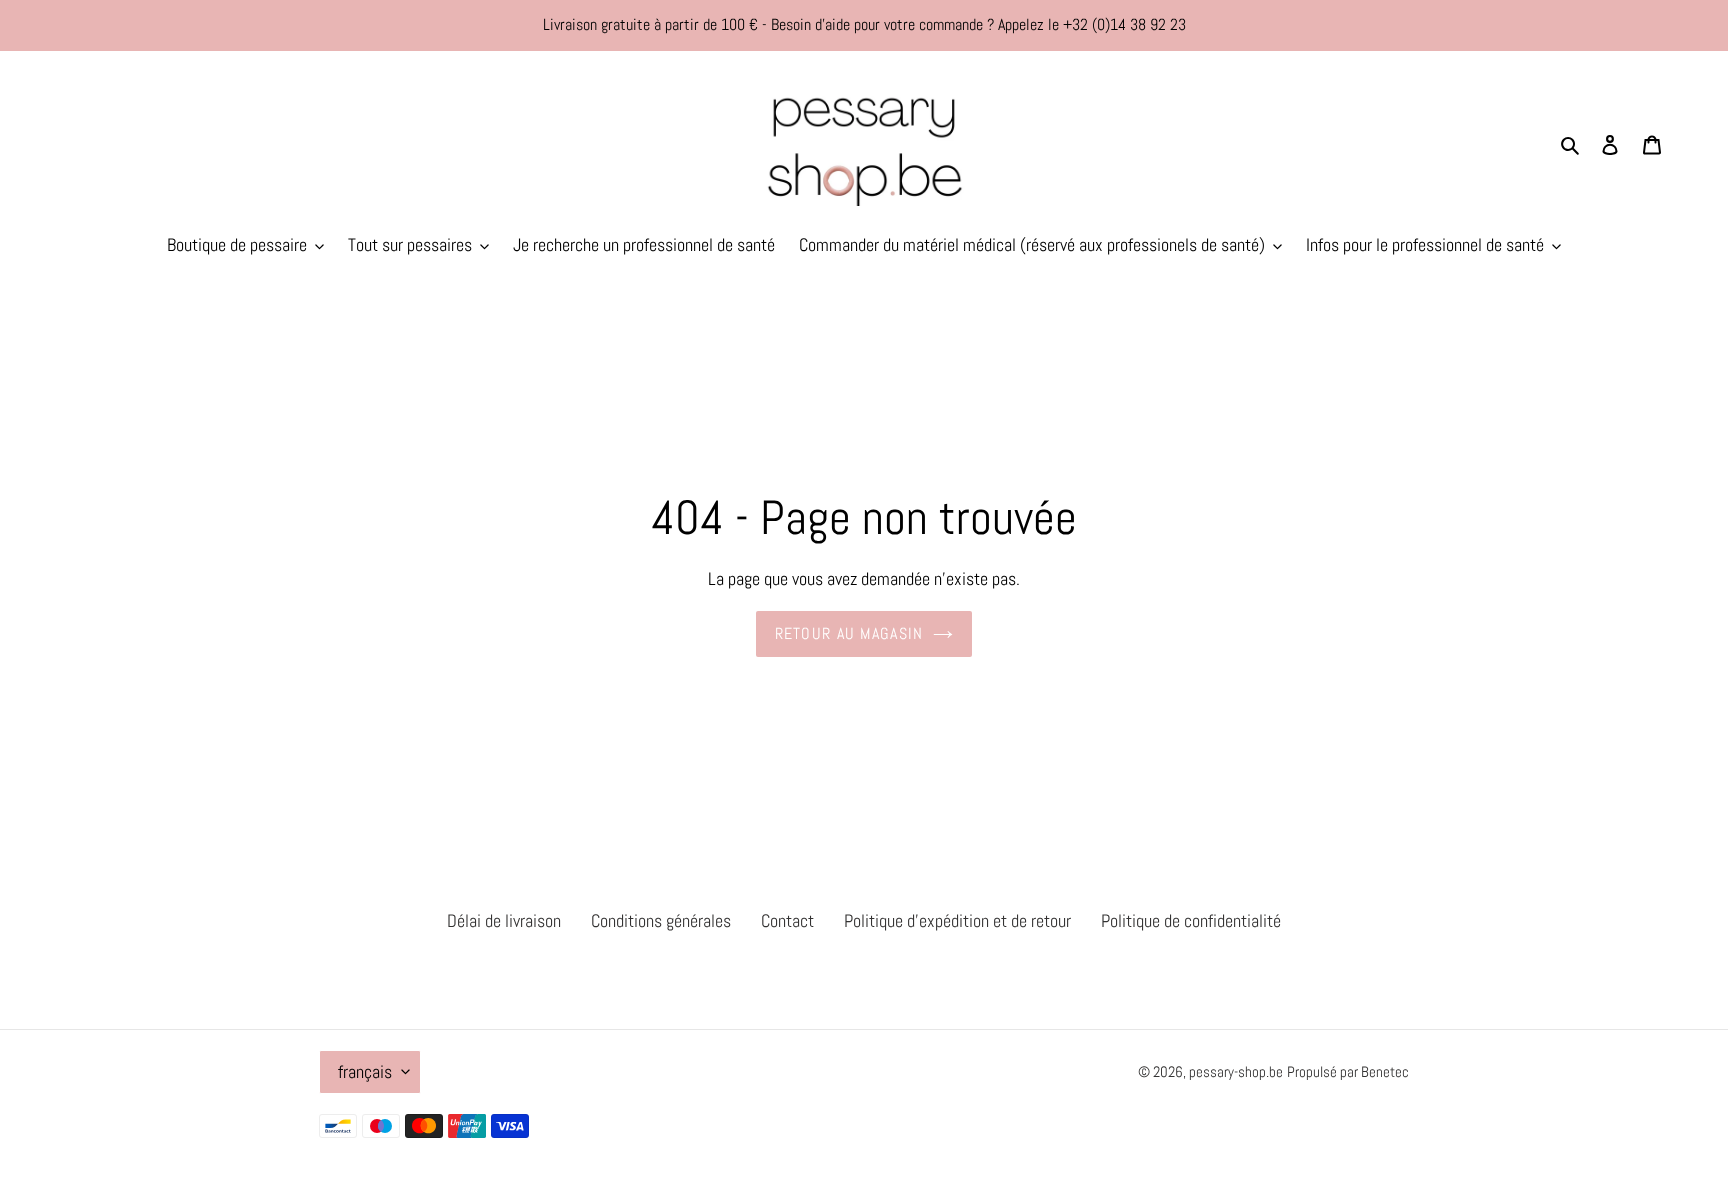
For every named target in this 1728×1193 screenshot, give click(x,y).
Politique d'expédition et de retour (957, 920)
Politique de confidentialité (1191, 920)
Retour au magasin (849, 633)
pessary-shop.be (1236, 1071)
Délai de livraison (504, 920)
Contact (787, 920)
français (365, 1071)
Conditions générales (661, 920)
